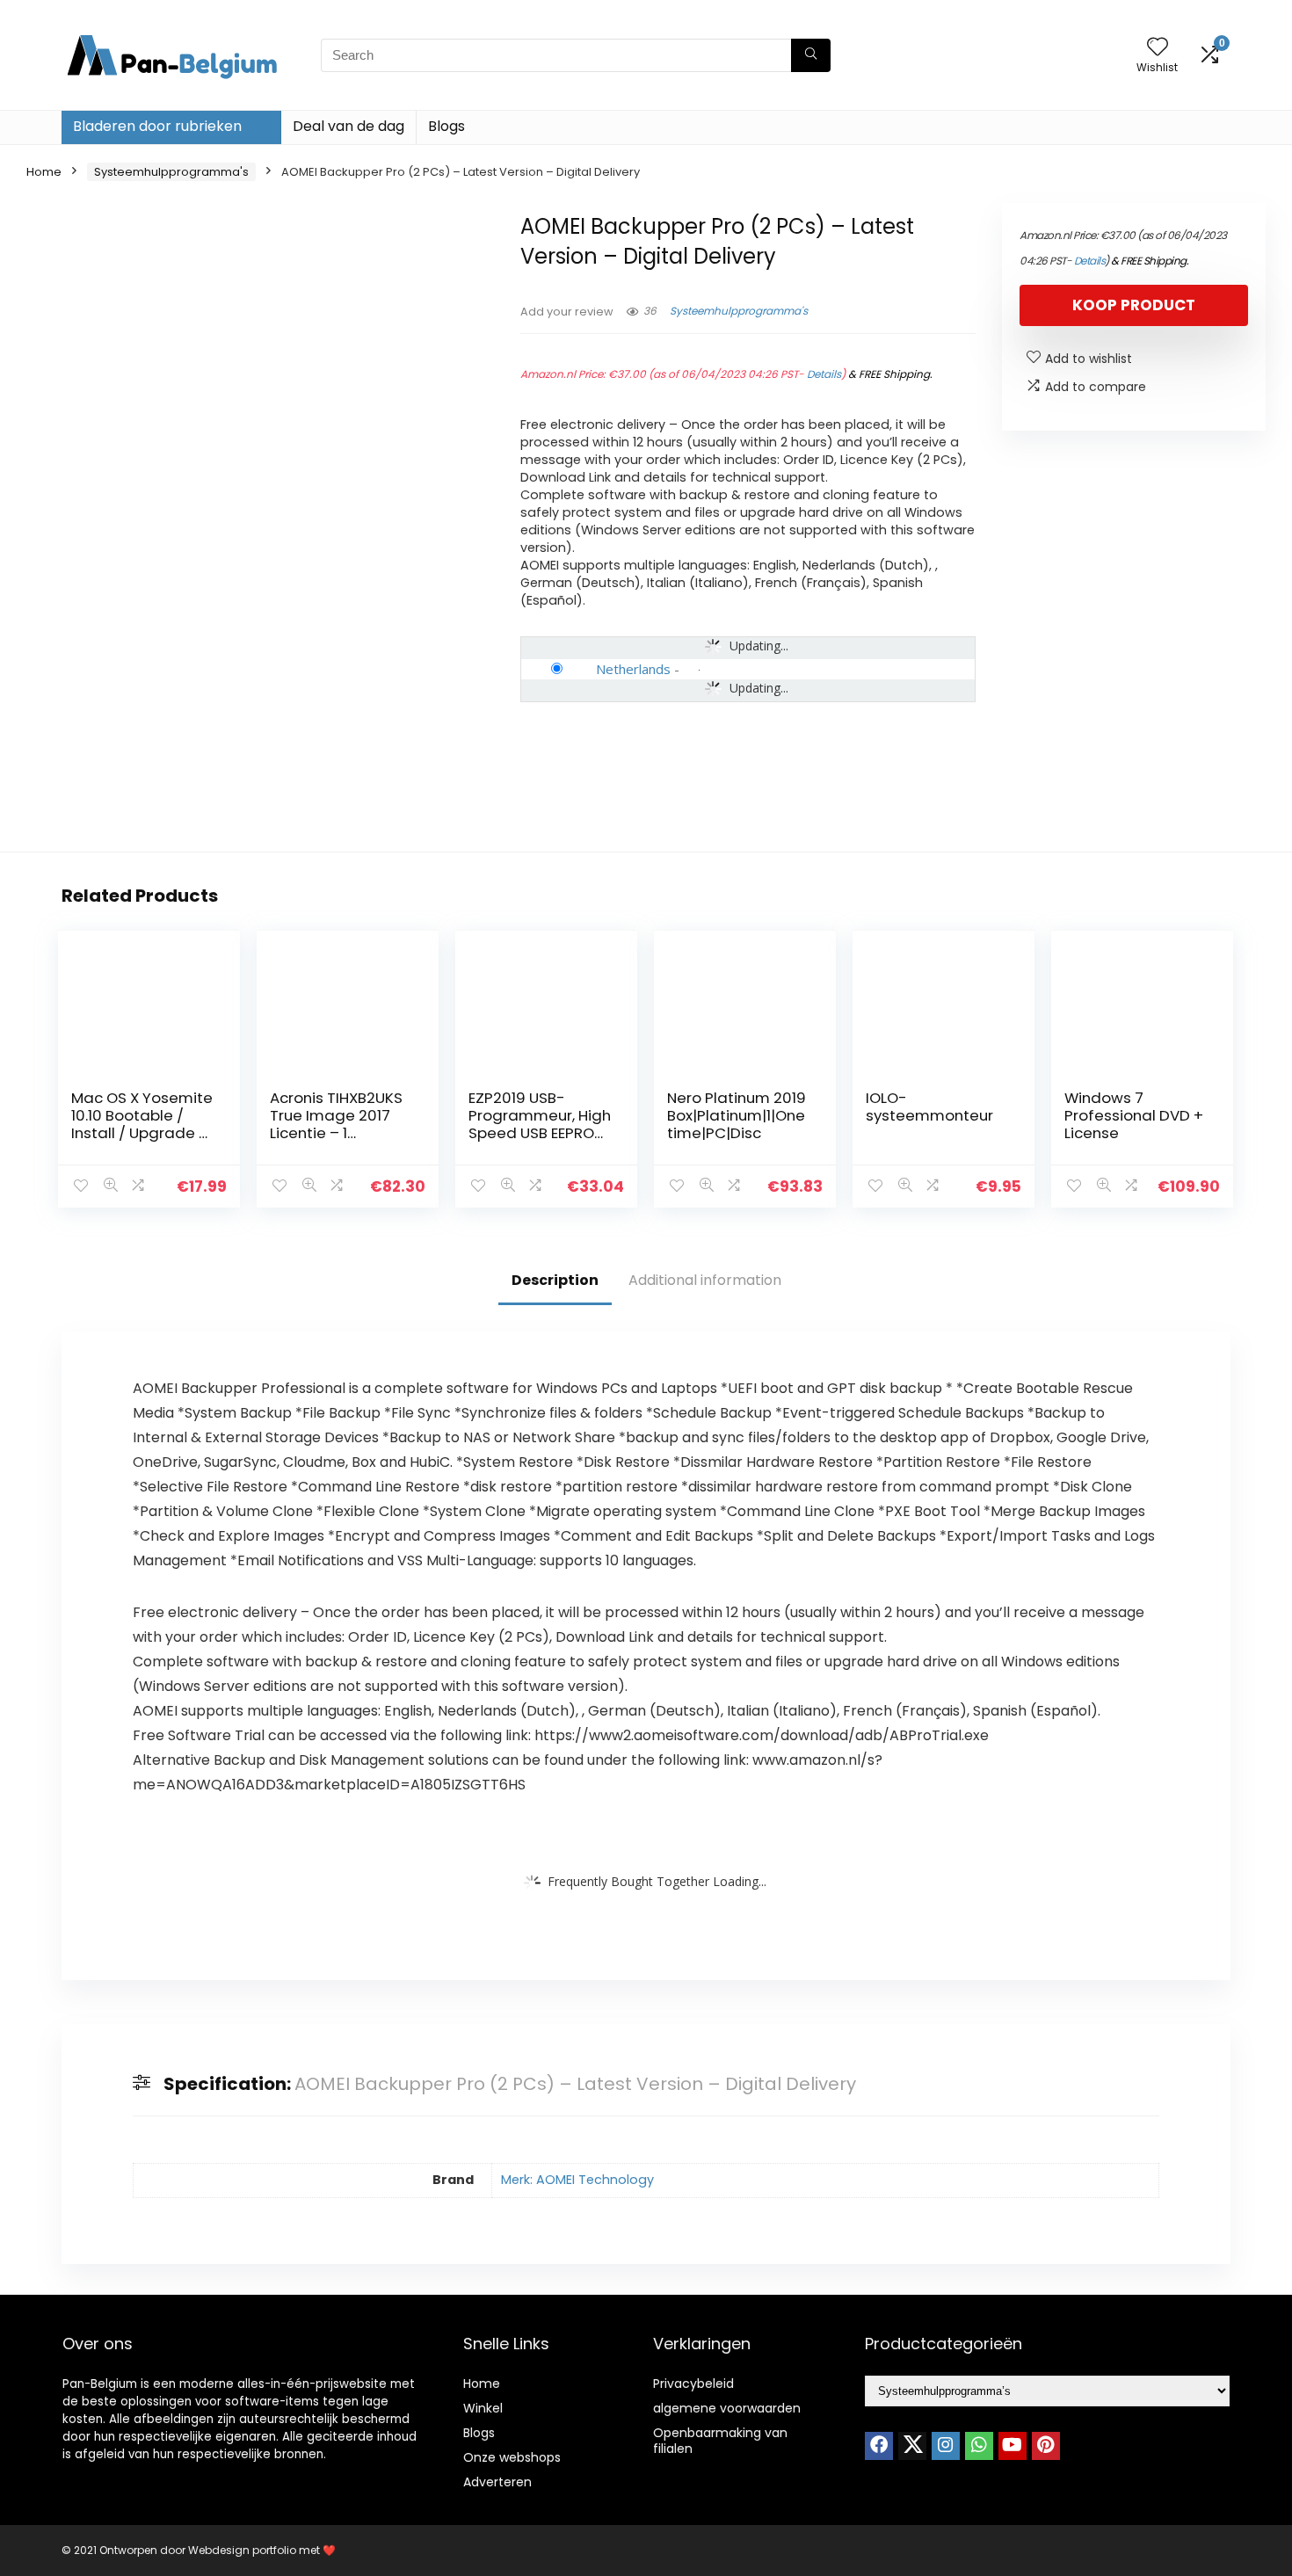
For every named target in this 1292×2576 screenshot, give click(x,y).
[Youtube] (1013, 2446)
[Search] (811, 55)
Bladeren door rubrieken (157, 126)
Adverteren (497, 2482)
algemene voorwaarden (727, 2408)
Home (44, 172)
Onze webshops (512, 2457)
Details (824, 374)
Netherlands (633, 669)
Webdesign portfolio (242, 2550)
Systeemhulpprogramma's (171, 172)
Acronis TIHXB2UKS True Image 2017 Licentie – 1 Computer (336, 1124)
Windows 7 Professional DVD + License (1134, 1115)
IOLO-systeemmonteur (933, 1107)
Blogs (446, 126)
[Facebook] (879, 2446)
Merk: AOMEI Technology (577, 2180)
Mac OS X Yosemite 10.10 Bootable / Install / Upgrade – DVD (142, 1124)
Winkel (483, 2408)
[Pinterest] (1046, 2446)
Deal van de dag (348, 126)
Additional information (705, 1280)
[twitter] (912, 2446)
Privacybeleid (693, 2384)
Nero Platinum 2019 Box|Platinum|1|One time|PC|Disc (737, 1115)
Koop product (1134, 305)
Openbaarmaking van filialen (720, 2441)
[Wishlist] (1158, 48)
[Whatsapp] (979, 2446)
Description (555, 1280)
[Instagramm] (946, 2446)
